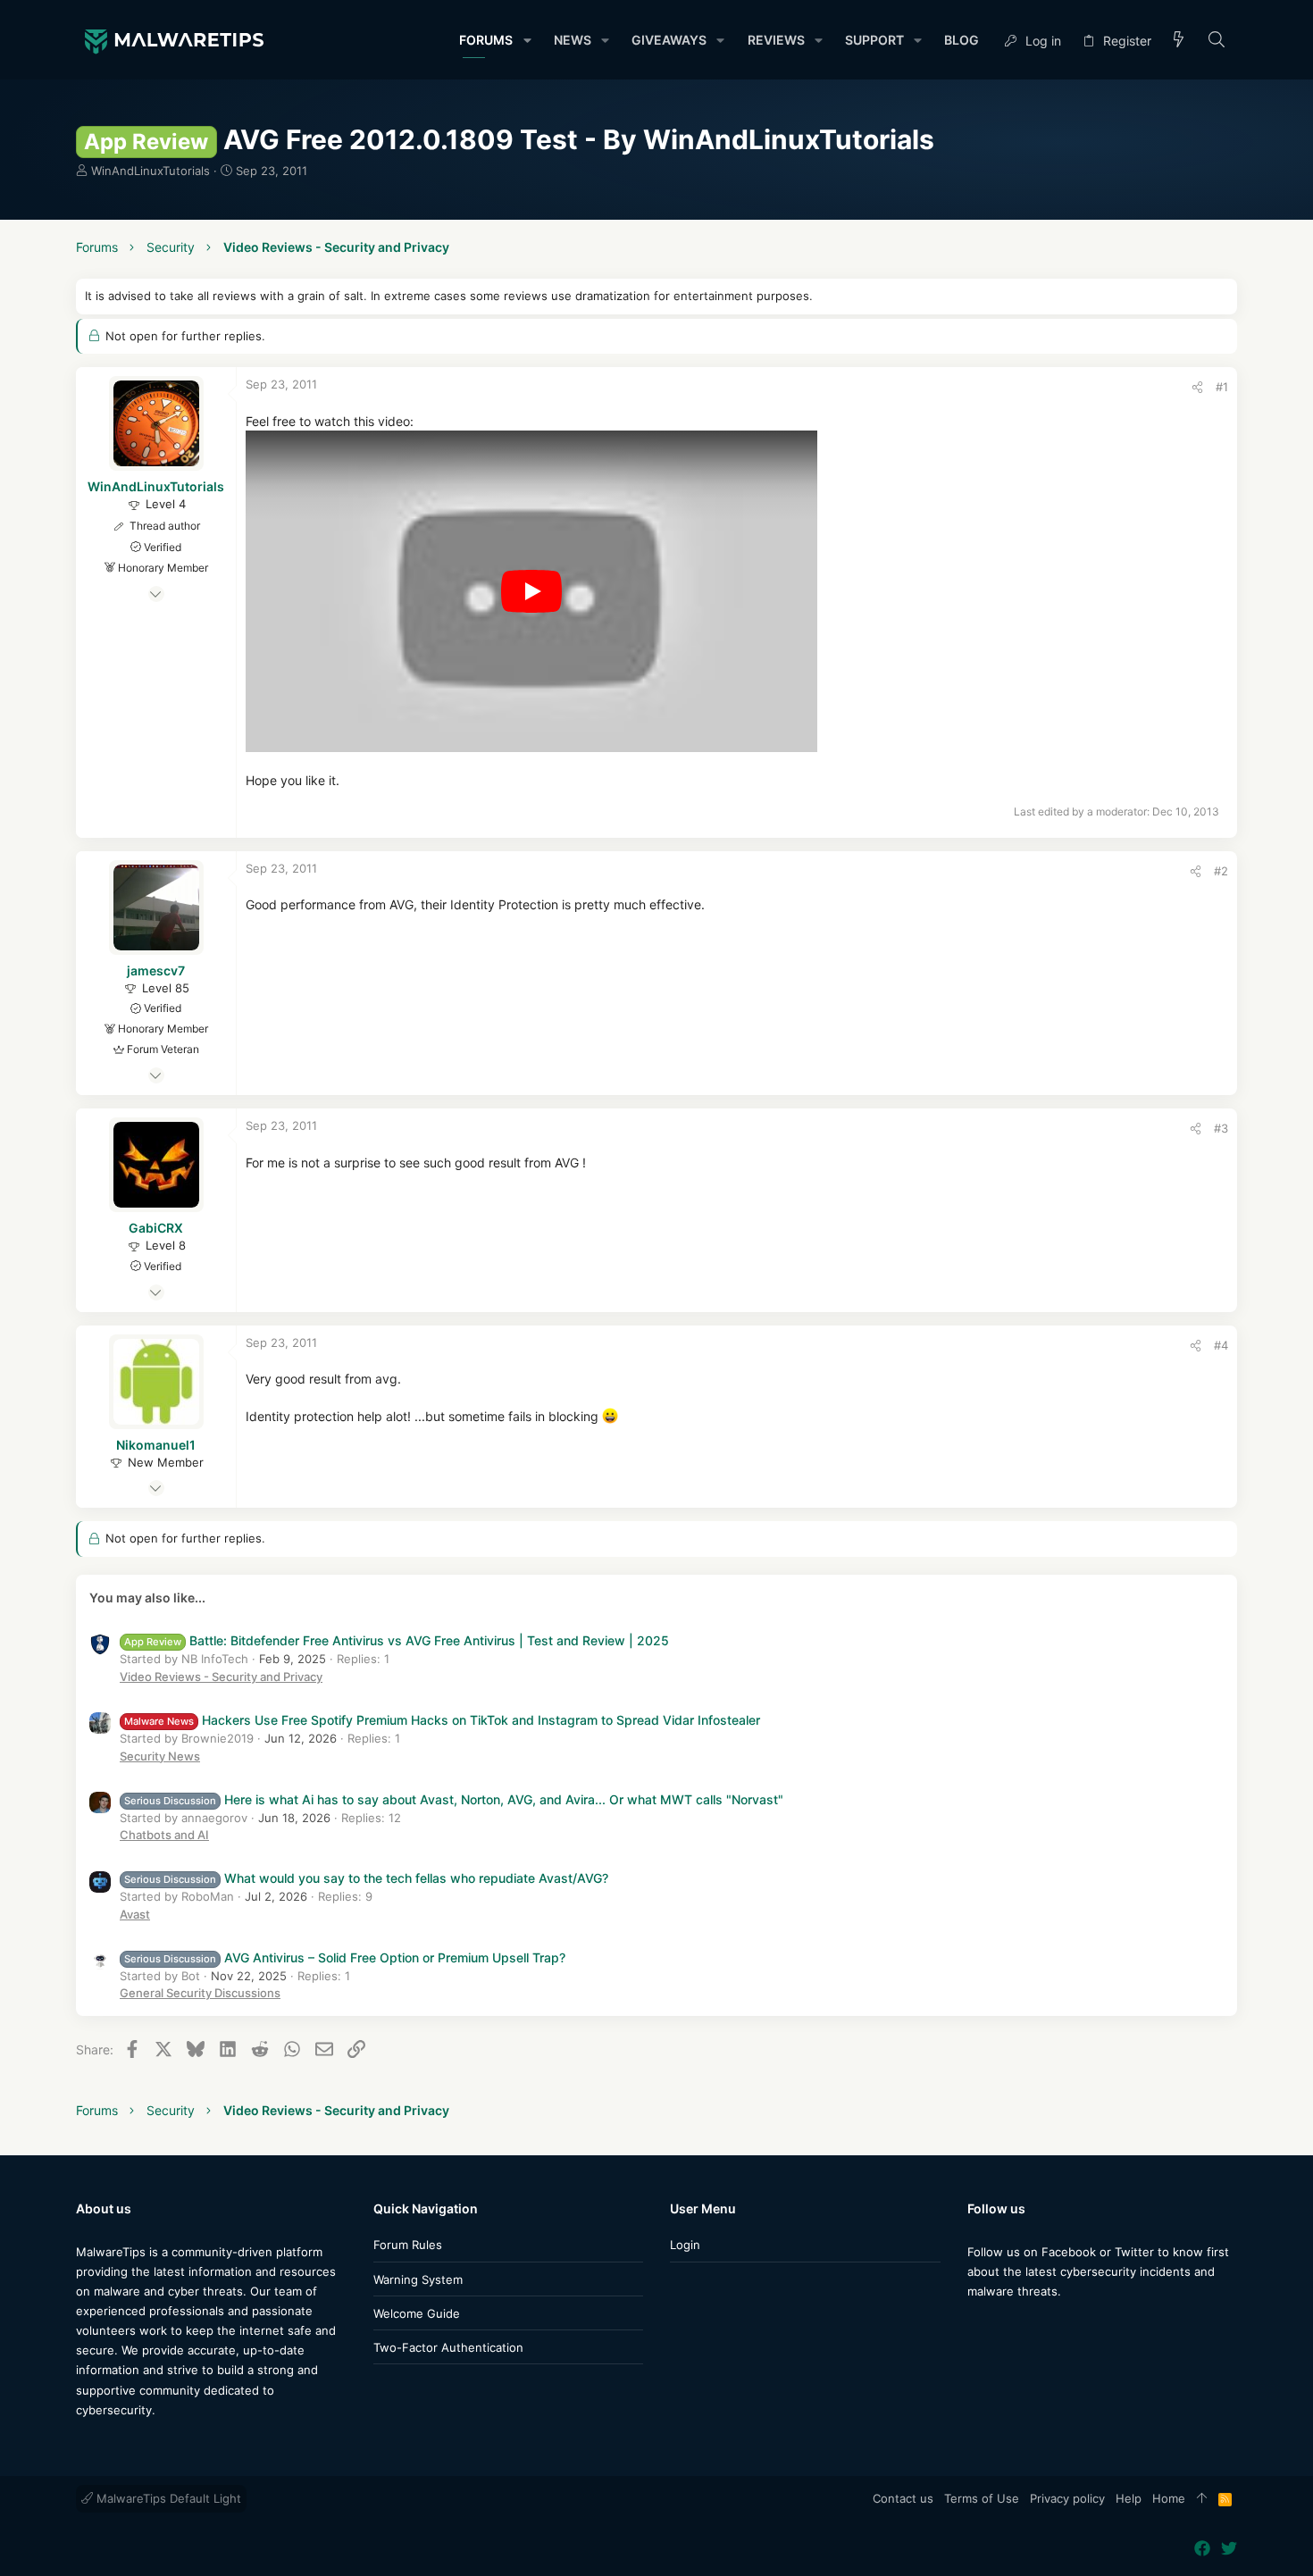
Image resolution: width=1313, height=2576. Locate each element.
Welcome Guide (417, 2313)
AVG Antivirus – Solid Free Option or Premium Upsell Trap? (345, 1957)
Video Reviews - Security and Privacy (221, 1677)
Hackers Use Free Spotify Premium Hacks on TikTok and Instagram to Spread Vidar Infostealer (442, 1720)
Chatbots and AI (164, 1835)
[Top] (1202, 2499)
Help (1129, 2498)
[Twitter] (1002, 2326)
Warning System (418, 2279)
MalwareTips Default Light (167, 2498)
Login (685, 2245)
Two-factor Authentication (448, 2347)
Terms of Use (982, 2498)
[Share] (1197, 387)
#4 (1221, 1345)
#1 (1222, 387)
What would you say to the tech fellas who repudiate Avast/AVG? (366, 1878)
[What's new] (1179, 41)
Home (1169, 2498)
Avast (135, 1914)
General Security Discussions (200, 1993)
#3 (1221, 1128)
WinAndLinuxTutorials (151, 171)
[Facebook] (975, 2326)
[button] (527, 40)
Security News (160, 1756)
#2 (1221, 871)
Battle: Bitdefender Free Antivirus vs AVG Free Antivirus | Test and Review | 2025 (397, 1640)
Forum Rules (408, 2245)
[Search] (1217, 41)
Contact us (903, 2498)
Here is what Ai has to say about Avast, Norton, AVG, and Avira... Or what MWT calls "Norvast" (454, 1799)
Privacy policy (1067, 2498)
